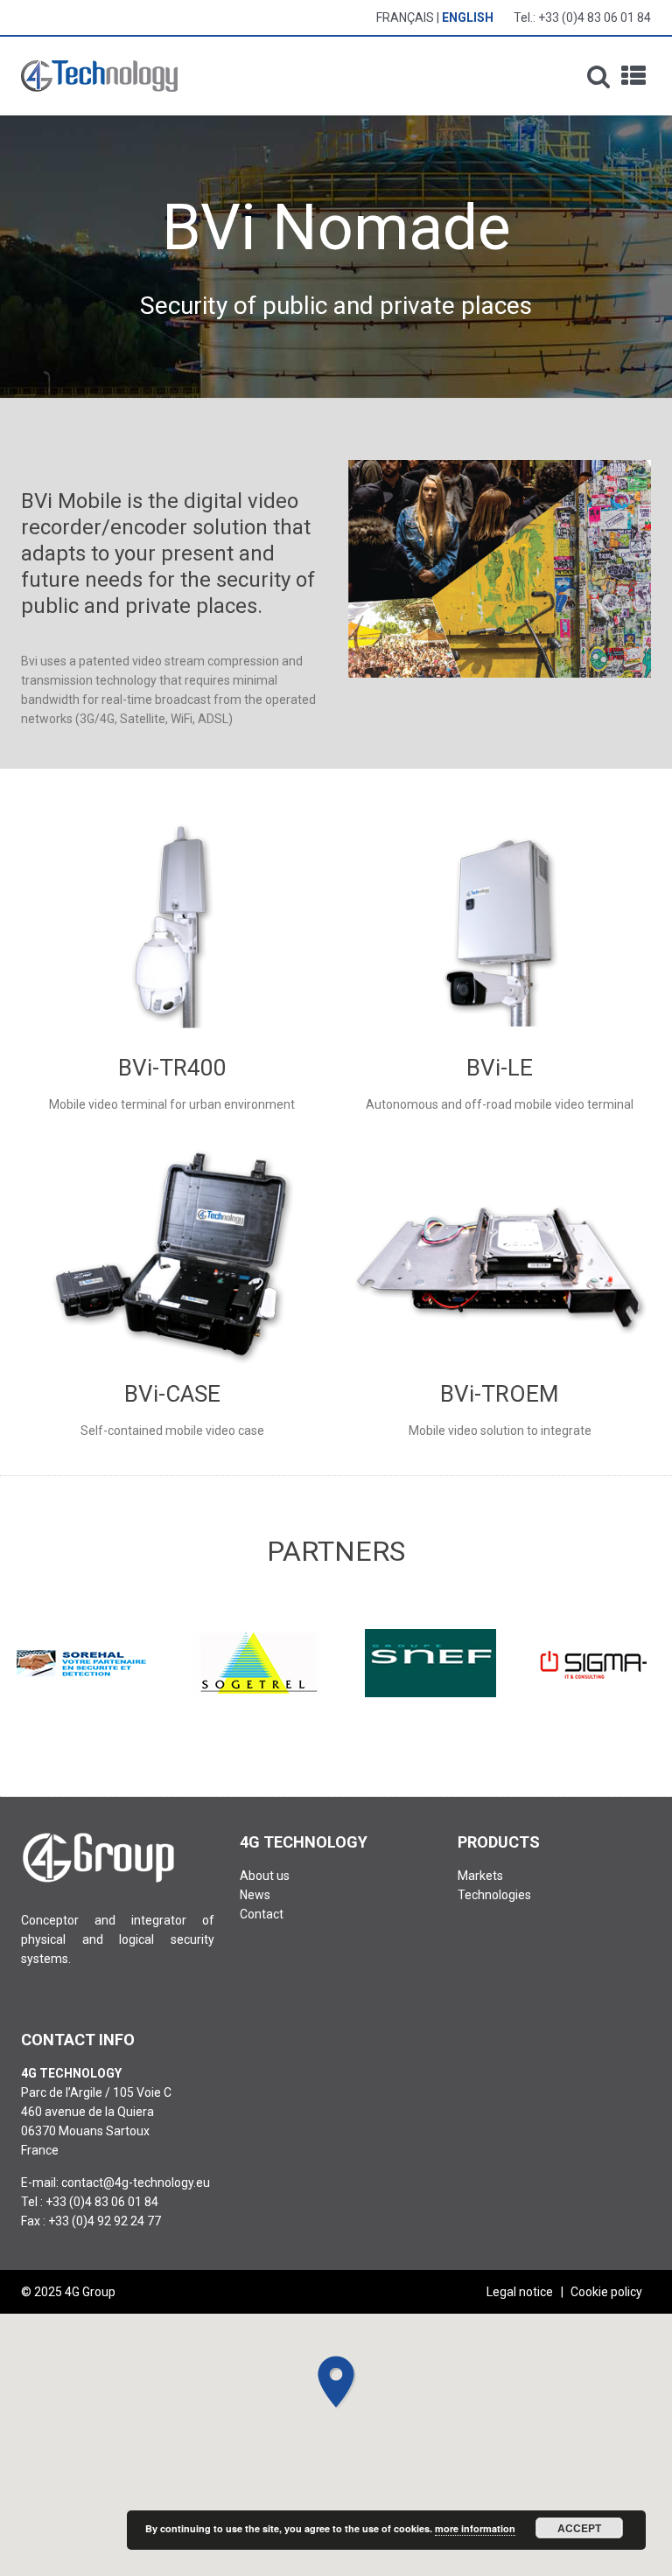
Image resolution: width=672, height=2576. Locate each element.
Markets (480, 1876)
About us (265, 1876)
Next (628, 1663)
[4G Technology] (99, 76)
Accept (579, 2528)
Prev (44, 1663)
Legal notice (520, 2292)
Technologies (494, 1895)
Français (405, 17)
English (468, 17)
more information (475, 2528)
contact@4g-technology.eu (136, 2183)
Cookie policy (606, 2292)
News (255, 1895)
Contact (262, 1914)
